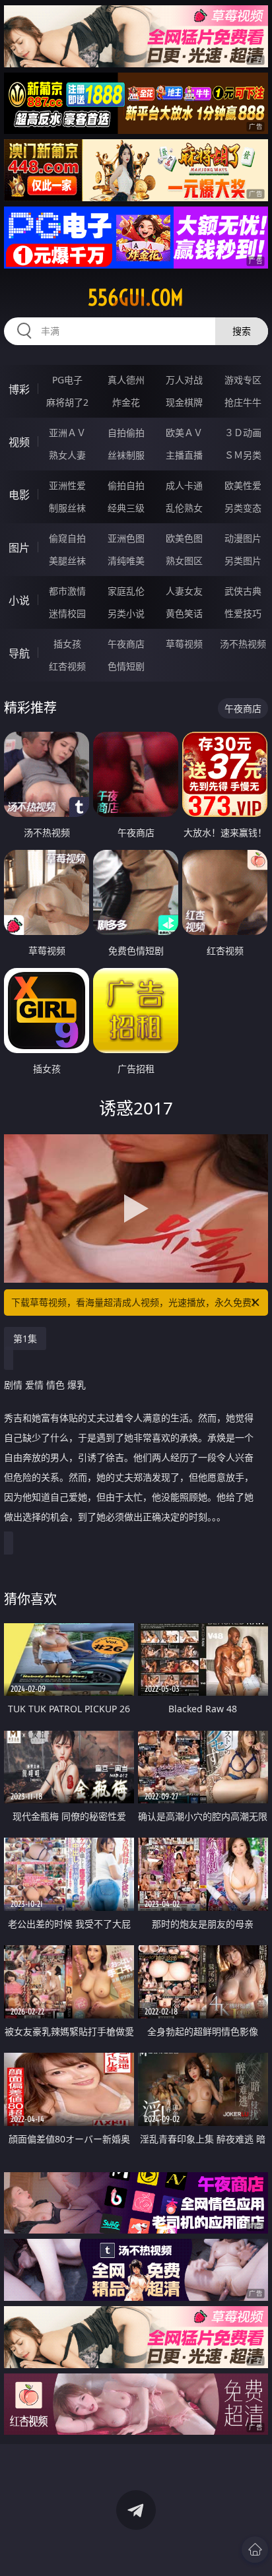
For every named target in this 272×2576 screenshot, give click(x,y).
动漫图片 (243, 538)
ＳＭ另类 (243, 455)
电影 (19, 495)
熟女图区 (184, 561)
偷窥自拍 (67, 538)
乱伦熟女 (184, 508)
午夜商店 (126, 644)
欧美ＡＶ (184, 433)
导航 (19, 653)
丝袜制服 (126, 455)
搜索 (242, 331)
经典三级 (126, 508)
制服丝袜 (67, 508)
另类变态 (243, 508)
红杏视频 (67, 666)
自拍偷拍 (126, 433)
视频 (19, 442)
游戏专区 (243, 380)
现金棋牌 (184, 402)
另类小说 (126, 613)
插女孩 (67, 644)
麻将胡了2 (67, 402)
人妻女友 (184, 591)
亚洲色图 (126, 538)
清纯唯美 (126, 561)
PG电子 (67, 380)
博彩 (19, 389)
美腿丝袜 (67, 561)
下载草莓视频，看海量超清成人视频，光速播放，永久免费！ (136, 1302)
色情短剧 (126, 666)
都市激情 (67, 591)
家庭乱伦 (126, 591)
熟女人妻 (67, 455)
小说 (19, 600)
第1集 (25, 1338)
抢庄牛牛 (243, 402)
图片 (19, 548)
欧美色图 (184, 538)
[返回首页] (255, 2550)
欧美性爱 (243, 485)
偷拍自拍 (126, 485)
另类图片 (243, 561)
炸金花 (126, 402)
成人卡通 (184, 485)
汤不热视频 (243, 644)
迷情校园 (67, 613)
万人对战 (184, 380)
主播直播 (184, 455)
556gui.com (136, 298)
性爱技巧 (243, 613)
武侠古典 (243, 591)
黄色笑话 (184, 613)
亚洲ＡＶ (67, 433)
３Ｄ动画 (243, 433)
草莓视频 (184, 644)
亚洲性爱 (67, 485)
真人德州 (126, 380)
